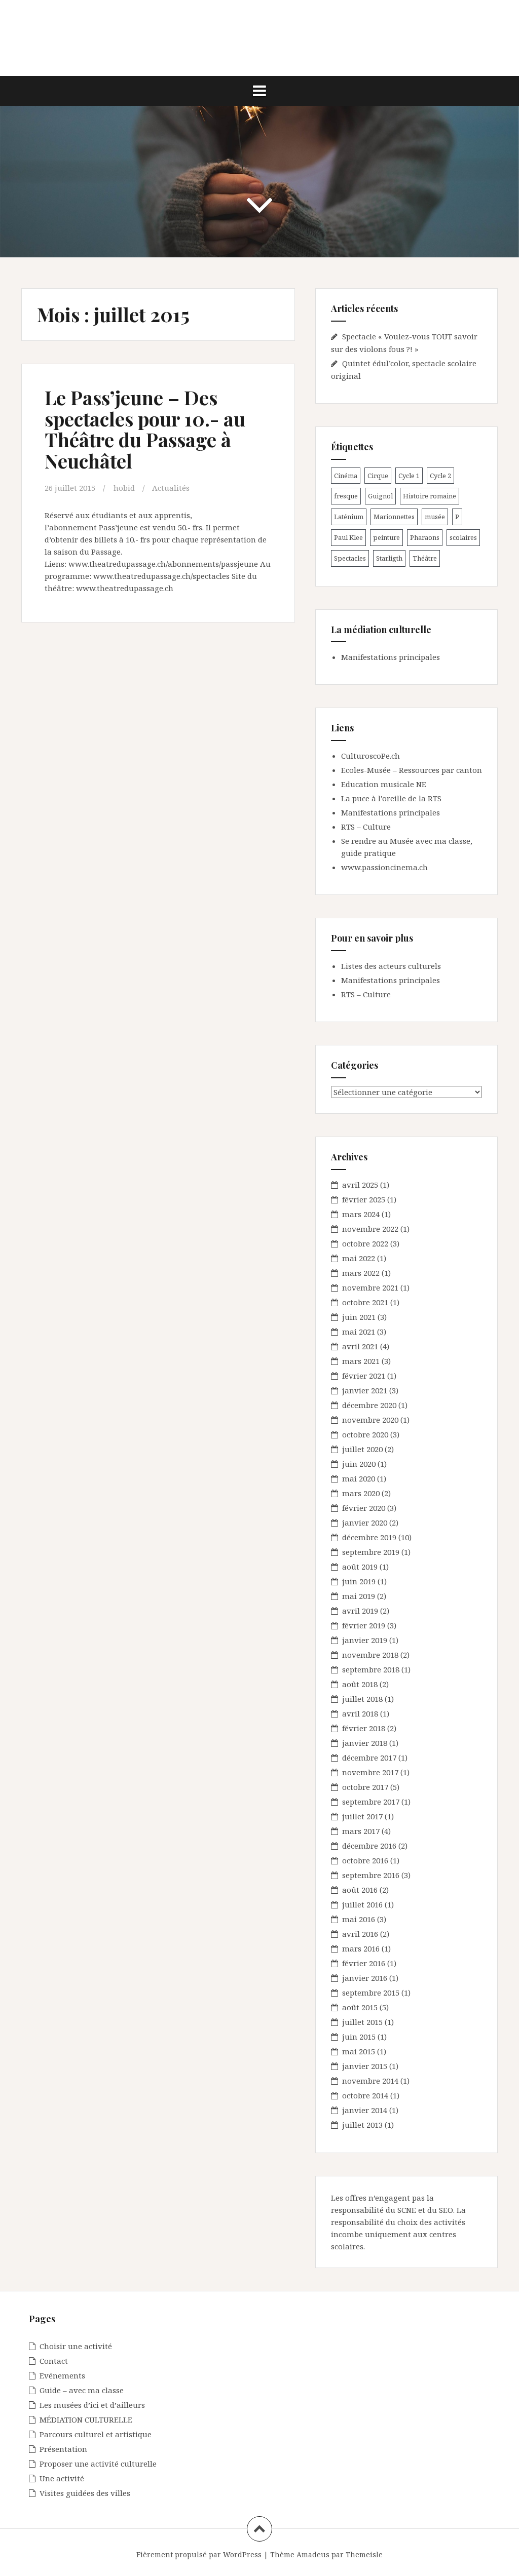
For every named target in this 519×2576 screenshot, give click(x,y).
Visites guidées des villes (85, 2493)
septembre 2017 (371, 1802)
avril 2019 (360, 1611)
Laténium (349, 517)
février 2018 (364, 1728)
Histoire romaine (430, 496)
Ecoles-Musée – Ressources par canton (412, 770)
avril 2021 (360, 1346)
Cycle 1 (409, 476)
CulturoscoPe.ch (370, 756)
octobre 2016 (365, 1860)
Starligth (389, 558)
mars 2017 (361, 1831)
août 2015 (360, 2007)
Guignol (380, 496)
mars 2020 (361, 1493)
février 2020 (364, 1508)
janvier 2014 (365, 2110)
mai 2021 (359, 1332)
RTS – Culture (366, 827)
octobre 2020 (365, 1434)
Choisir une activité (76, 2346)
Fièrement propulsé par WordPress (199, 2554)
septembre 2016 (371, 1875)
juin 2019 (359, 1581)
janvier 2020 (365, 1523)
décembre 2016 (369, 1846)
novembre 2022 (370, 1229)
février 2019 (364, 1625)
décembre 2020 (369, 1405)
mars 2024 (361, 1214)
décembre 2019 (369, 1537)
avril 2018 (360, 1713)
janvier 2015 (365, 2066)
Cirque (378, 476)
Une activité (62, 2478)
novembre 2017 (370, 1772)
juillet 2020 (362, 1449)
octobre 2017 (365, 1787)
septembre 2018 (371, 1669)
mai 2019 (359, 1596)
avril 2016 (360, 1934)
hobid (124, 488)
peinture (386, 537)
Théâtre (425, 558)
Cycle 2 (440, 476)
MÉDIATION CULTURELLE (86, 2419)
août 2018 (360, 1684)
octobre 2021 (365, 1302)
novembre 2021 (370, 1287)
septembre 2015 (371, 1993)
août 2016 (360, 1890)
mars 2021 (361, 1361)
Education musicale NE (384, 784)
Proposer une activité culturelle (98, 2464)
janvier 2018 (365, 1743)
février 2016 (364, 1963)
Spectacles (350, 558)
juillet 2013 (362, 2125)
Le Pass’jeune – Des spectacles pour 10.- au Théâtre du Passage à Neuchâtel (145, 429)
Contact (54, 2361)
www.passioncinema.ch (384, 867)
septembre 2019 (371, 1552)
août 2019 (360, 1567)
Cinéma (346, 476)
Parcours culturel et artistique (96, 2434)
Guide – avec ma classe (82, 2390)
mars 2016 (361, 1948)
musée (435, 517)
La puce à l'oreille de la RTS (391, 798)
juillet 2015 (362, 2022)
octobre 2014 (365, 2095)
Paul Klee (348, 537)
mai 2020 (359, 1478)
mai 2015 (359, 2051)
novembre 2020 (370, 1420)
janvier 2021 (365, 1390)
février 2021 (364, 1376)
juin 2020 (359, 1464)
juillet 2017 (362, 1816)
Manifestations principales (391, 657)
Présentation (63, 2449)
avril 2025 (360, 1185)
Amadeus (313, 2554)
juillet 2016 (362, 1904)
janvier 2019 (365, 1640)
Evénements (62, 2375)
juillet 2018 (362, 1699)
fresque (346, 496)
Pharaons (425, 537)
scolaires (463, 537)
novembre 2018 (370, 1655)
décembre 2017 (369, 1758)
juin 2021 (359, 1317)
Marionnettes (394, 517)
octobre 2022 (365, 1243)
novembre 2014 (370, 2081)
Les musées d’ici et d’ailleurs (92, 2405)
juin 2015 (359, 2037)
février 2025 (364, 1199)
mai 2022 (359, 1258)
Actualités (171, 488)
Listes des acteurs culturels (391, 966)
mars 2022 (361, 1273)
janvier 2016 (365, 1978)
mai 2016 (359, 1919)
